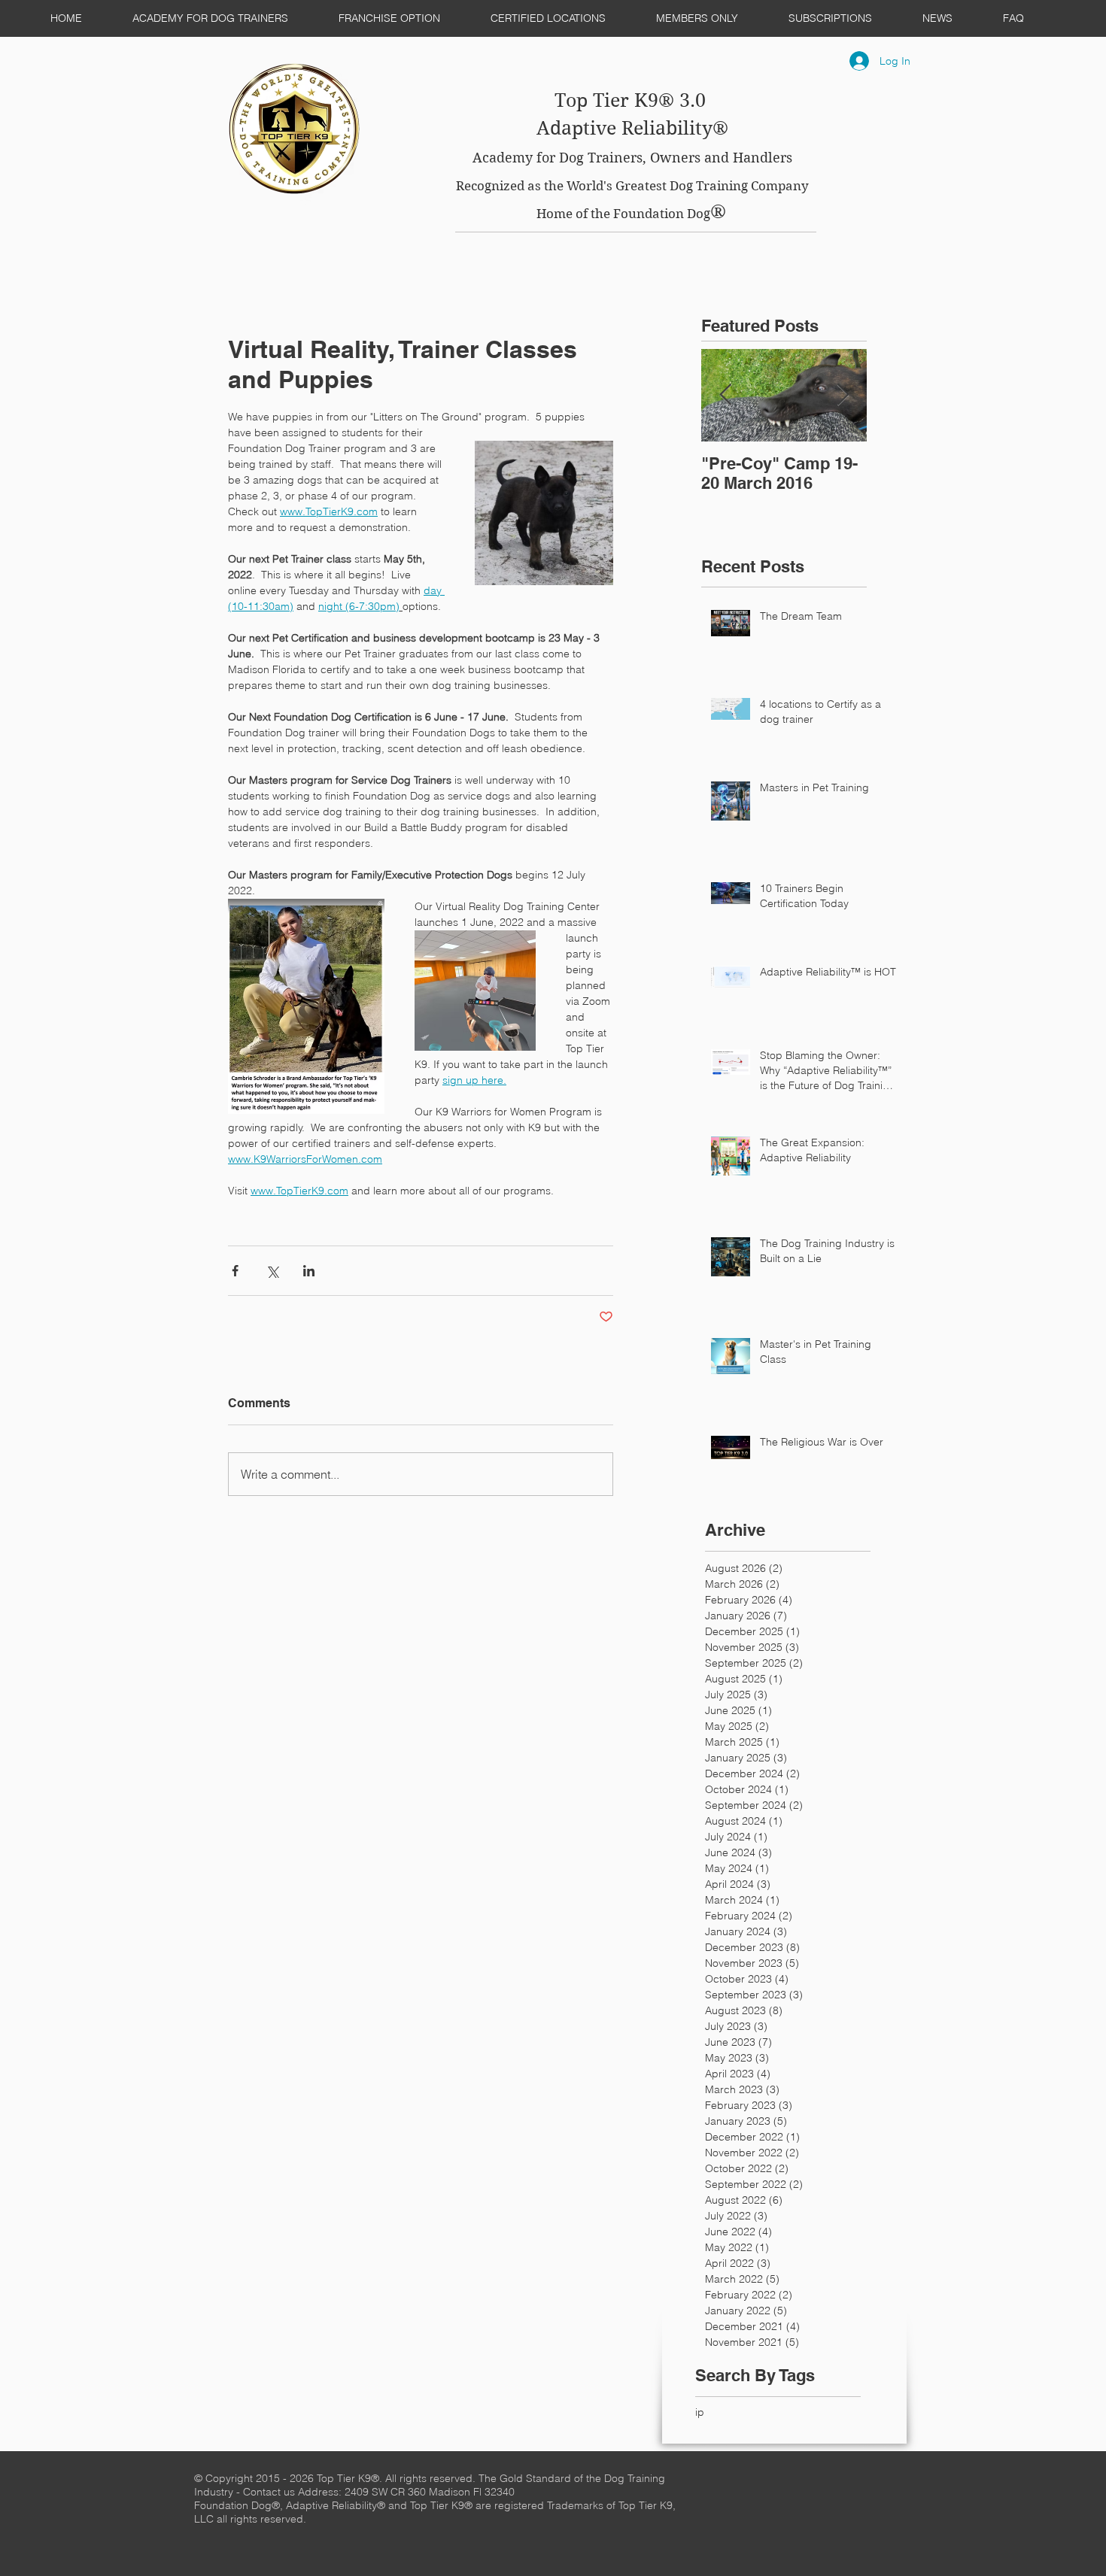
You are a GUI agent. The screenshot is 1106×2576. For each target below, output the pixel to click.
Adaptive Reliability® (632, 128)
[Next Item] (843, 395)
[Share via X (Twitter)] (272, 1271)
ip (700, 2412)
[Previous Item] (725, 395)
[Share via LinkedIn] (309, 1271)
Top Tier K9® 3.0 (633, 100)
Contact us (270, 2492)
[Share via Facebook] (235, 1271)
